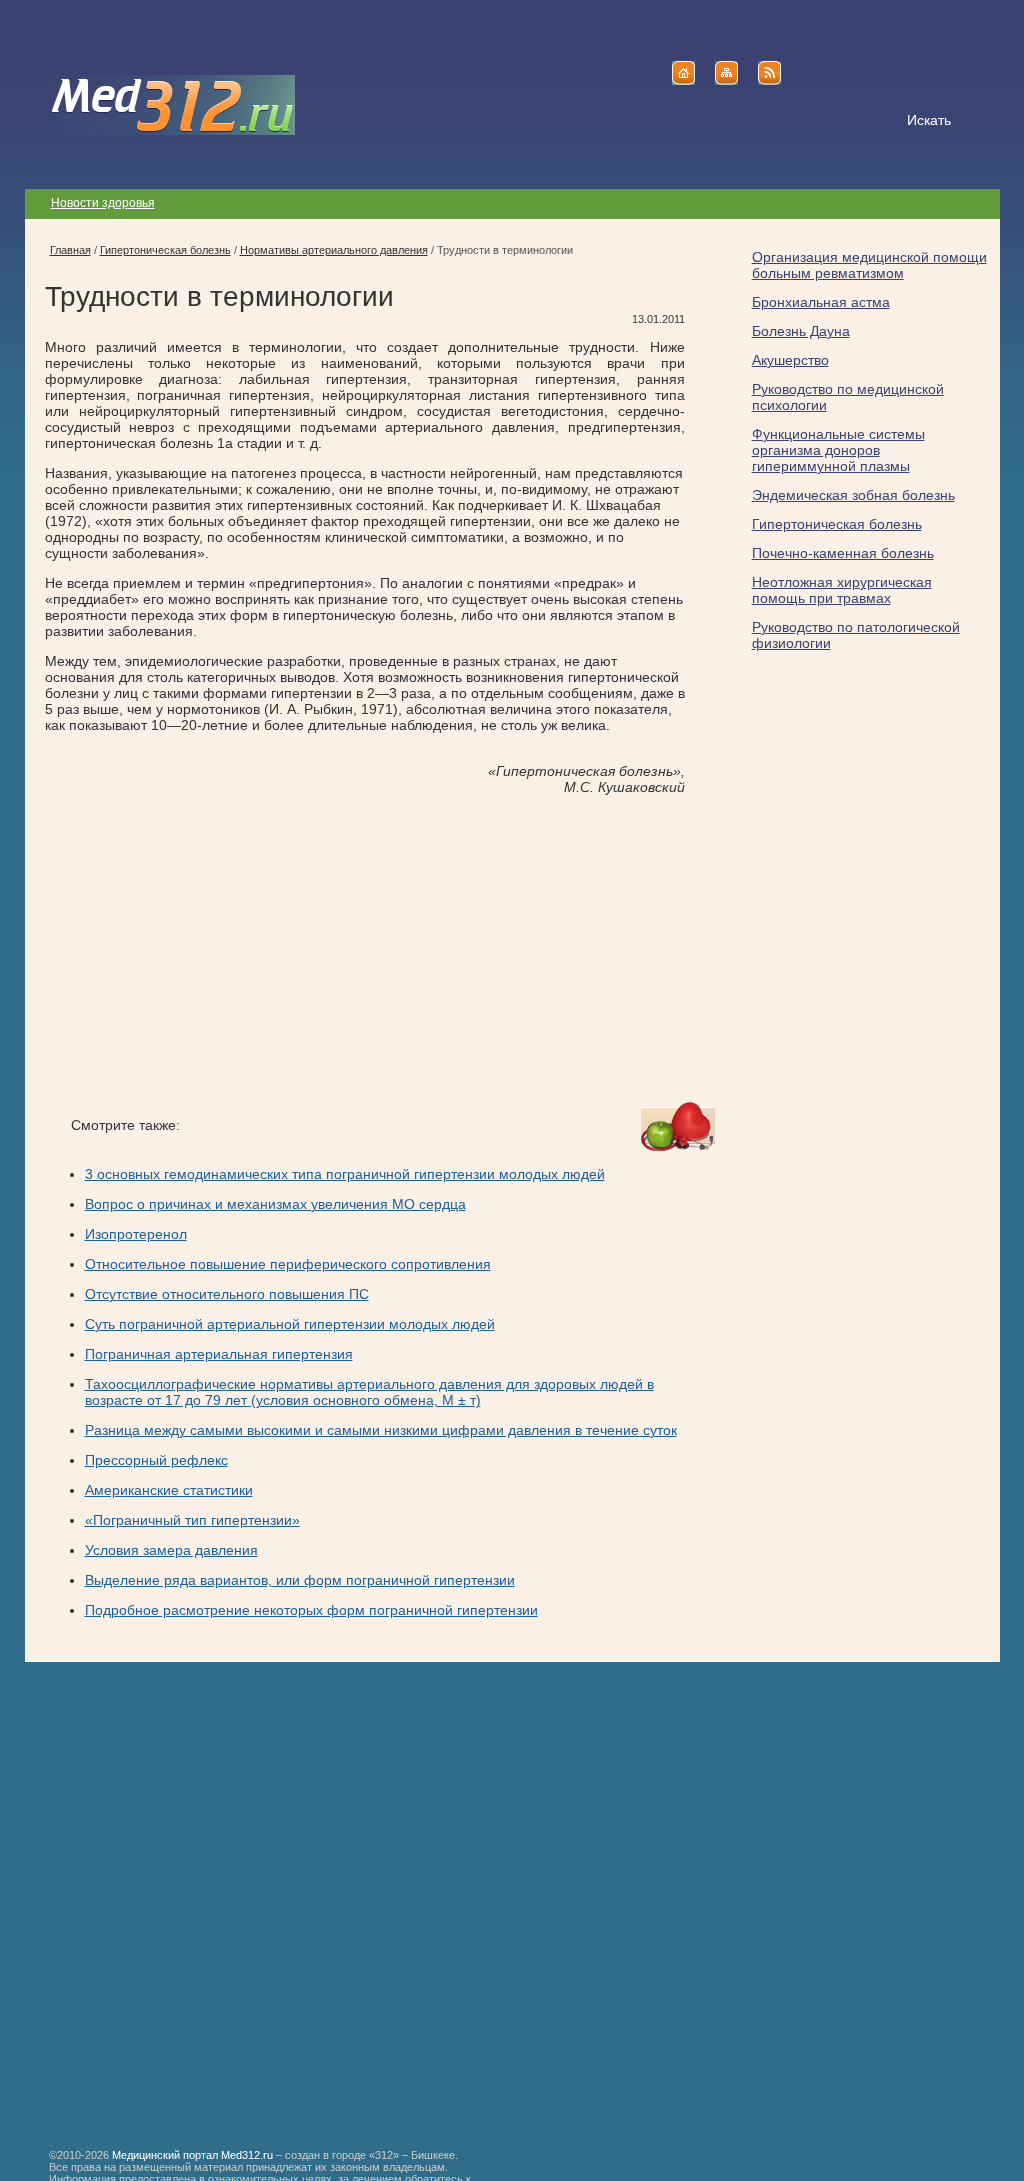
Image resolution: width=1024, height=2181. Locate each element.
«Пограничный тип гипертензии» (192, 1520)
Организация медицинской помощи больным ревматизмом (869, 265)
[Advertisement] (213, 949)
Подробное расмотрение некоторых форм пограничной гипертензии (311, 1610)
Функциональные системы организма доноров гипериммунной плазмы (838, 450)
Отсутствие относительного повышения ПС (227, 1294)
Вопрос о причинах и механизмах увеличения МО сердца (275, 1204)
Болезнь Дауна (801, 331)
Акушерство (790, 360)
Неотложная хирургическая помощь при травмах (842, 590)
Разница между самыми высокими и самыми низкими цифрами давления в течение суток (381, 1430)
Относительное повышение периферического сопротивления (288, 1264)
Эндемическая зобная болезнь (853, 495)
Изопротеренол (136, 1234)
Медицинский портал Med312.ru (192, 2155)
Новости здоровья (103, 203)
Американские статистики (169, 1490)
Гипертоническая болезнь (837, 524)
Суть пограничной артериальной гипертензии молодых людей (290, 1324)
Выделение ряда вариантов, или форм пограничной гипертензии (300, 1580)
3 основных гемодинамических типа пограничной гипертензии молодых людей (345, 1174)
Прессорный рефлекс (156, 1460)
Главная (70, 250)
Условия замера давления (171, 1550)
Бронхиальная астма (821, 302)
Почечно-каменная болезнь (843, 553)
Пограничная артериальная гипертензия (219, 1354)
